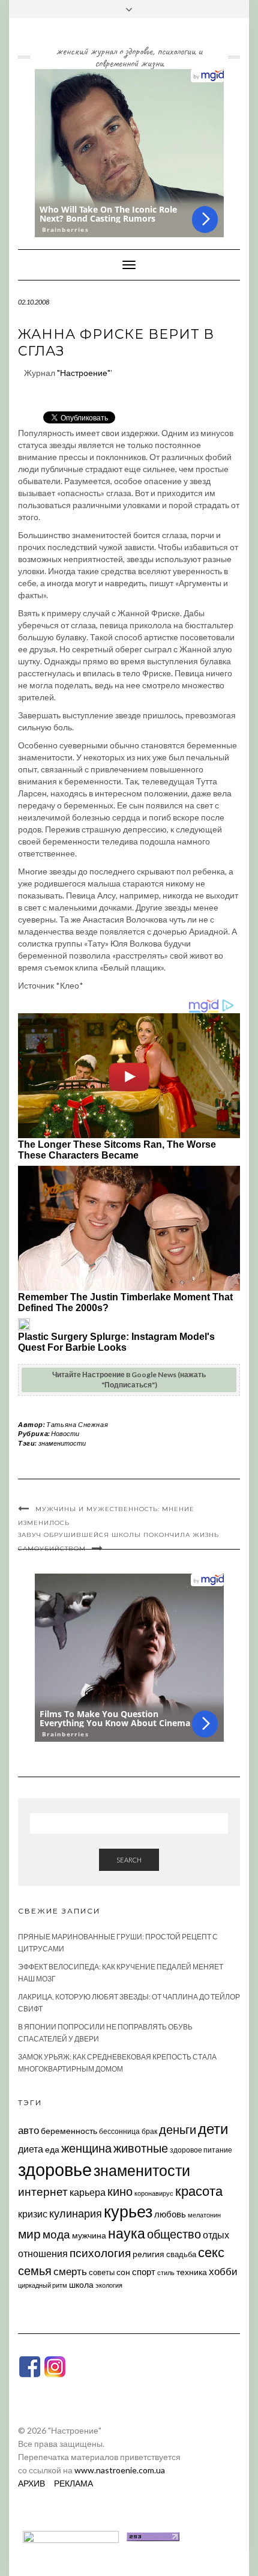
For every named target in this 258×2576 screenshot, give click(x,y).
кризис (33, 2214)
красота (199, 2191)
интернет (43, 2192)
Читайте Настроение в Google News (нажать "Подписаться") (129, 1380)
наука (127, 2233)
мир (29, 2234)
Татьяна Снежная (77, 1424)
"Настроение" (84, 373)
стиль (166, 2272)
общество (174, 2234)
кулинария (76, 2213)
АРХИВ (31, 2483)
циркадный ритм (43, 2285)
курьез (128, 2211)
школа (81, 2284)
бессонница (119, 2131)
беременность (69, 2131)
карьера (88, 2192)
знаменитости (62, 1443)
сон (123, 2272)
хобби (223, 2271)
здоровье (55, 2169)
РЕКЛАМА (73, 2483)
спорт (144, 2271)
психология (100, 2253)
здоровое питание (201, 2150)
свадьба (181, 2254)
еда (52, 2149)
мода (56, 2234)
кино (120, 2191)
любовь (170, 2214)
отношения (43, 2253)
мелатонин (204, 2215)
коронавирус (154, 2193)
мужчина (89, 2235)
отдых (216, 2235)
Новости (65, 1433)
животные (141, 2148)
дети (213, 2128)
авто (28, 2130)
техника (192, 2272)
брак (149, 2131)
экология (109, 2285)
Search (129, 1860)
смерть (70, 2271)
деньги (178, 2129)
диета (31, 2149)
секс (211, 2252)
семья (35, 2270)
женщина (86, 2148)
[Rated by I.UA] (71, 2535)
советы (102, 2272)
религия (148, 2254)
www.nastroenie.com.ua (120, 2470)
